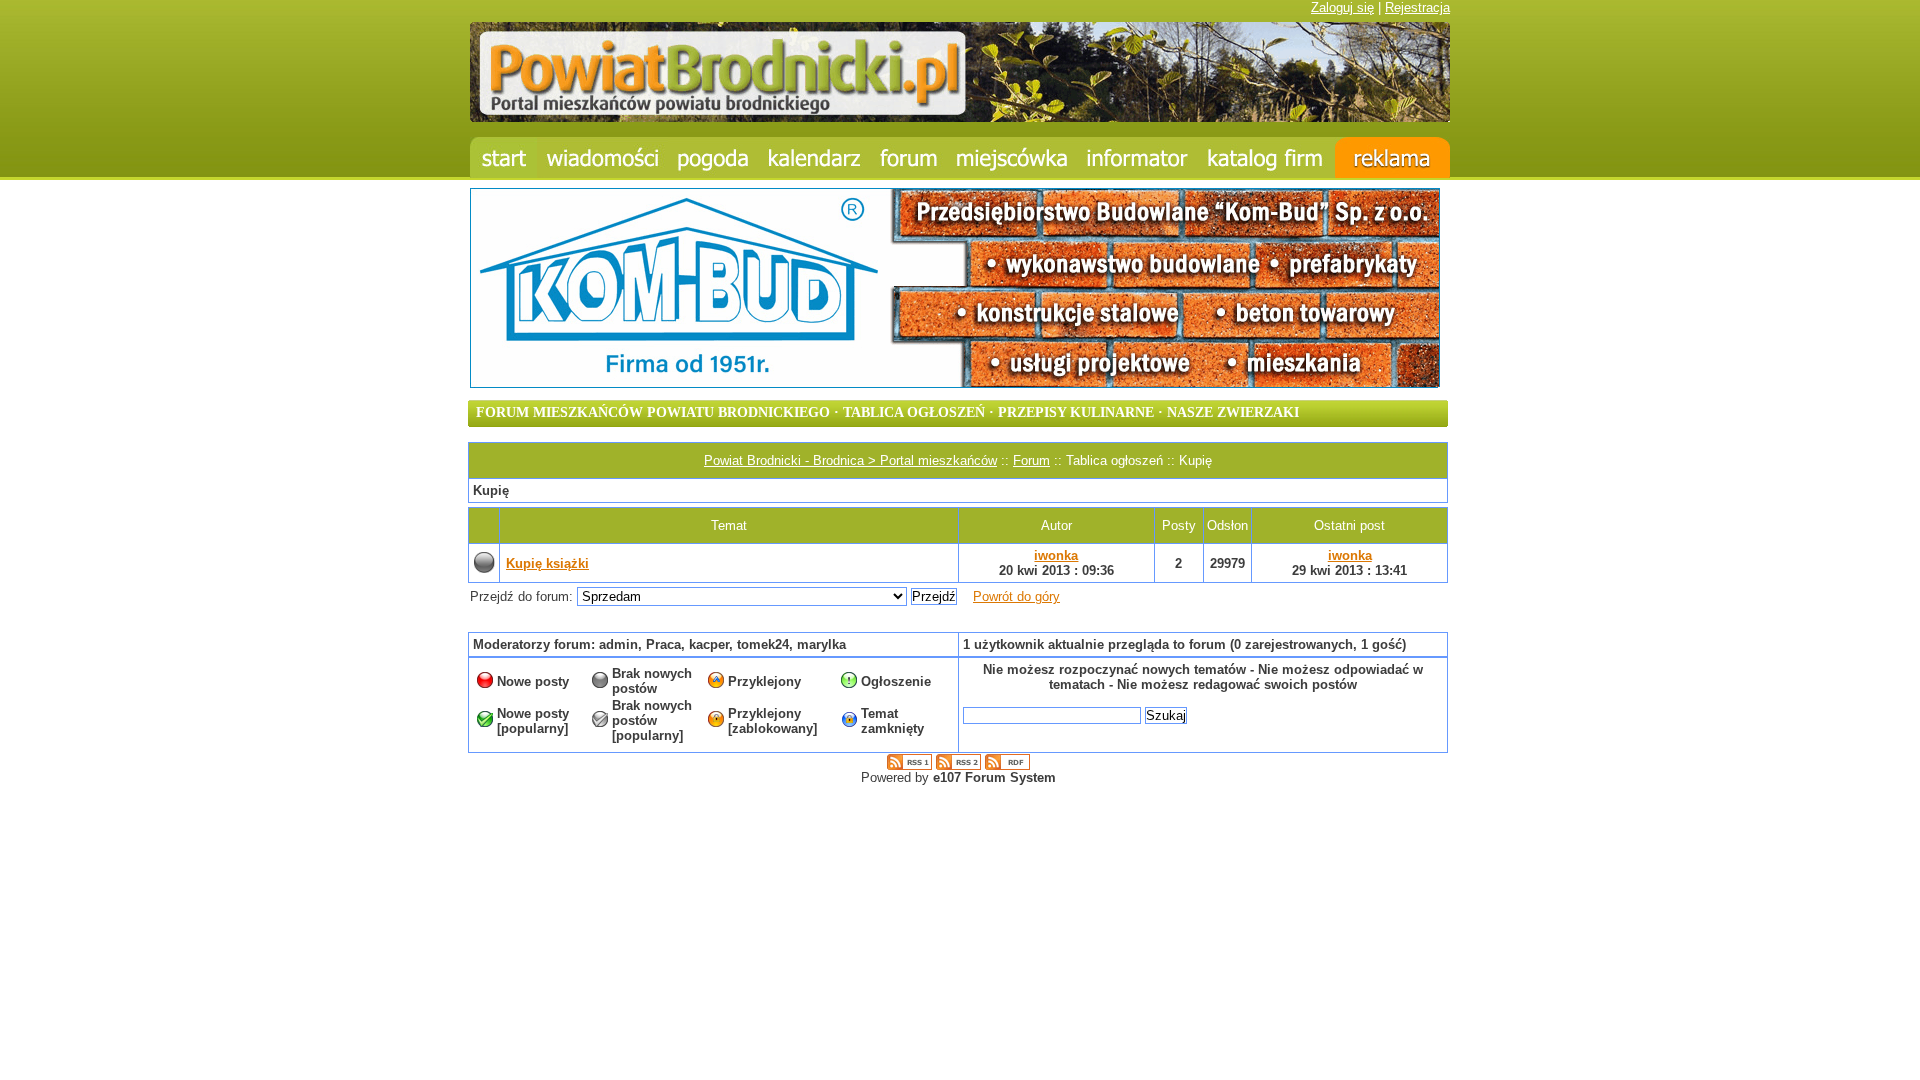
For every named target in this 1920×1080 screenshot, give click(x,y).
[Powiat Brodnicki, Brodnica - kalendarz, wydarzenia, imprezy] (815, 157)
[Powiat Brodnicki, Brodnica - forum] (909, 157)
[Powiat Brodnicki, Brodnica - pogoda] (713, 157)
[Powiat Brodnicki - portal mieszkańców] (960, 117)
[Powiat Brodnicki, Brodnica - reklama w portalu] (1392, 157)
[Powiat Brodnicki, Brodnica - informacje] (1012, 157)
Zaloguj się (1342, 7)
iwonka (1056, 555)
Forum (1031, 460)
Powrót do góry (1016, 596)
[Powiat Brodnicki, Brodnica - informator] (1137, 157)
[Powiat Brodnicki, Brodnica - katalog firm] (1266, 157)
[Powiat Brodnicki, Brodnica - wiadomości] (602, 157)
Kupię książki (547, 563)
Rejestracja (1417, 7)
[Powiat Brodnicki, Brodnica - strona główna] (503, 157)
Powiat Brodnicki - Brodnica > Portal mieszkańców (850, 460)
